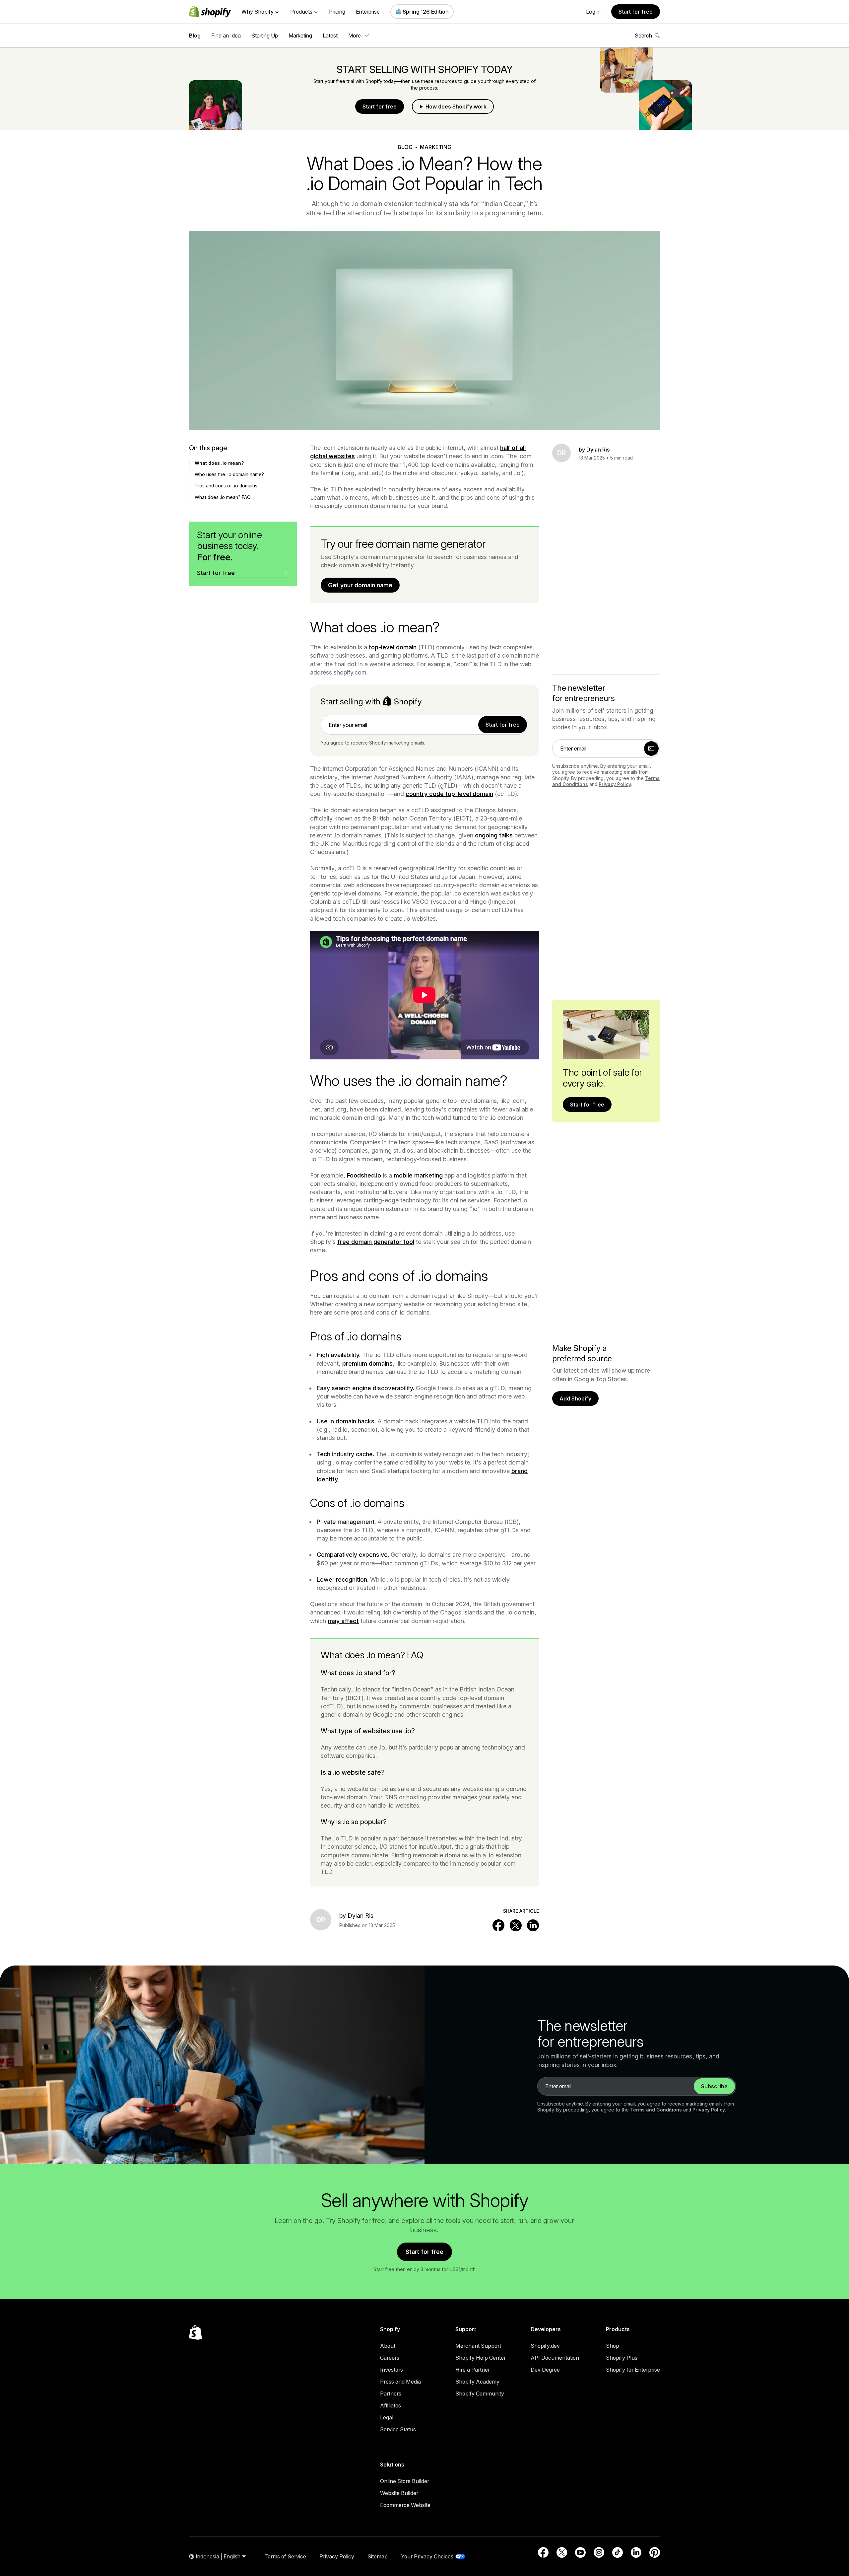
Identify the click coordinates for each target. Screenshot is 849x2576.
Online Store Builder (405, 2481)
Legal (387, 2417)
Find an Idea (226, 36)
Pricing (337, 12)
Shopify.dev (545, 2346)
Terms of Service (285, 2556)
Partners (391, 2394)
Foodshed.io (364, 1175)
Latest (330, 36)
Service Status (398, 2429)
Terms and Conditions (656, 2110)
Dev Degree (545, 2370)
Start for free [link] (503, 725)
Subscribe (714, 2086)
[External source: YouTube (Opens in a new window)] (580, 2552)
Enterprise (368, 12)
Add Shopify (575, 1398)
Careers (390, 2358)
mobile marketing (418, 1175)
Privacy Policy (615, 784)
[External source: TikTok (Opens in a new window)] (618, 2552)
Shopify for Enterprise (633, 2370)
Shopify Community (480, 2394)
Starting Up (265, 36)
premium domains (367, 1363)
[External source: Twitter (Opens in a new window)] (562, 2552)
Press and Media (400, 2382)
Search (643, 36)
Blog (195, 36)
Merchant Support (478, 2346)
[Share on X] (516, 1925)
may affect (343, 1621)
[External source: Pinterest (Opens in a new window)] (655, 2552)
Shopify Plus (622, 2358)
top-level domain (393, 647)
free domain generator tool (376, 1242)
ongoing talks (494, 835)
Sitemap (378, 2556)
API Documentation (555, 2358)
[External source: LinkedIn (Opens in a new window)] (636, 2552)
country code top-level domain (449, 794)
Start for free (636, 12)
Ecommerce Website (405, 2505)
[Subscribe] (651, 749)
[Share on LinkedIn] (533, 1925)
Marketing (300, 36)
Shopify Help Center (481, 2358)
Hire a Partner (473, 2370)
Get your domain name (360, 585)
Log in (593, 12)
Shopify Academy (477, 2382)
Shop (613, 2346)
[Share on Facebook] (498, 1925)
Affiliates (391, 2405)
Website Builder (399, 2493)
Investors (392, 2370)
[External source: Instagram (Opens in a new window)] (599, 2552)
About (388, 2346)
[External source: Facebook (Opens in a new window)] (543, 2552)
